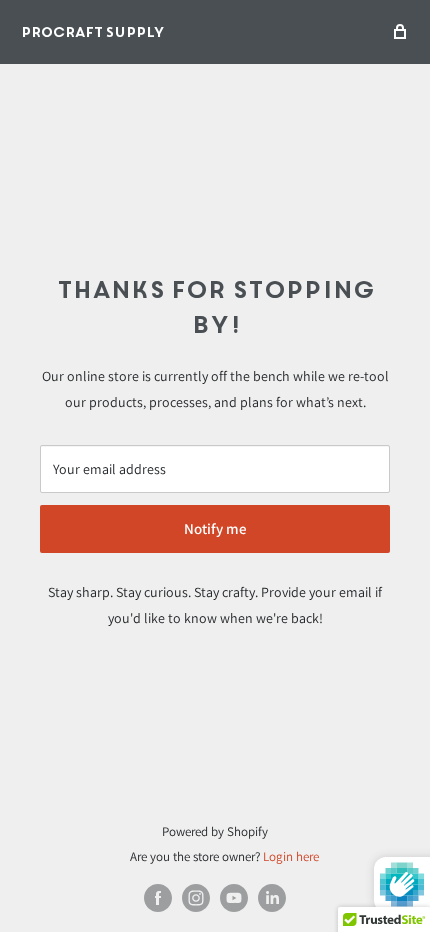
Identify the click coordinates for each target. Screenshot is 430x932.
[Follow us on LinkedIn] (272, 898)
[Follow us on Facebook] (158, 898)
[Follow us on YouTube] (234, 898)
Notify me (215, 528)
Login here (291, 856)
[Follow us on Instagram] (196, 898)
